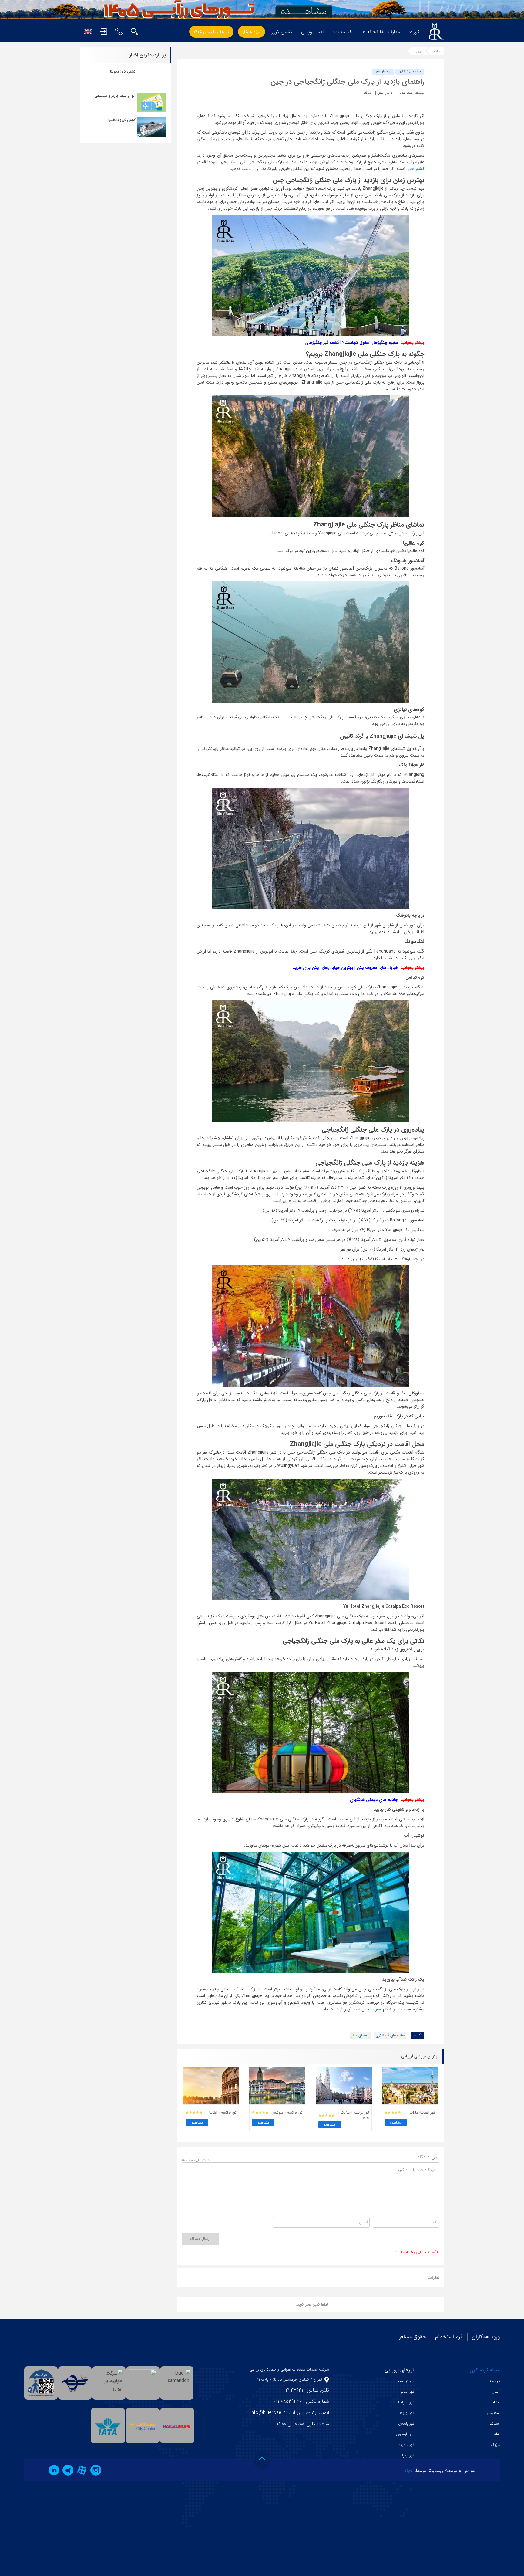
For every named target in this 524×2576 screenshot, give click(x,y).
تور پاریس (406, 2424)
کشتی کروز (282, 32)
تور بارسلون (405, 2434)
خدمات (345, 32)
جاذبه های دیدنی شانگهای (374, 1800)
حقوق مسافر (413, 2337)
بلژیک (495, 2445)
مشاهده (396, 2122)
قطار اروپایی (313, 32)
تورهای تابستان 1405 (211, 32)
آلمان (496, 2392)
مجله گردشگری (485, 2370)
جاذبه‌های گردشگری (410, 72)
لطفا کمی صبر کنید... (311, 2304)
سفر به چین (372, 2009)
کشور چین (415, 169)
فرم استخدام (449, 2337)
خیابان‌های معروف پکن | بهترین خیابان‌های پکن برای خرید (345, 968)
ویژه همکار (252, 32)
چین (418, 51)
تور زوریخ (407, 2413)
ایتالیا (496, 2402)
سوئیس (493, 2413)
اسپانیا (495, 2424)
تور (416, 32)
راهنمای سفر (383, 72)
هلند (496, 2434)
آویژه (409, 2470)
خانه (437, 51)
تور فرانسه (406, 2381)
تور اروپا (408, 2455)
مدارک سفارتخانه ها (381, 32)
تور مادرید (406, 2445)
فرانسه (495, 2381)
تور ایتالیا (407, 2392)
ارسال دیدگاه (200, 2239)
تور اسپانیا (406, 2402)
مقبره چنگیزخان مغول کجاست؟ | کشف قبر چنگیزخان (352, 343)
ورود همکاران (486, 2337)
